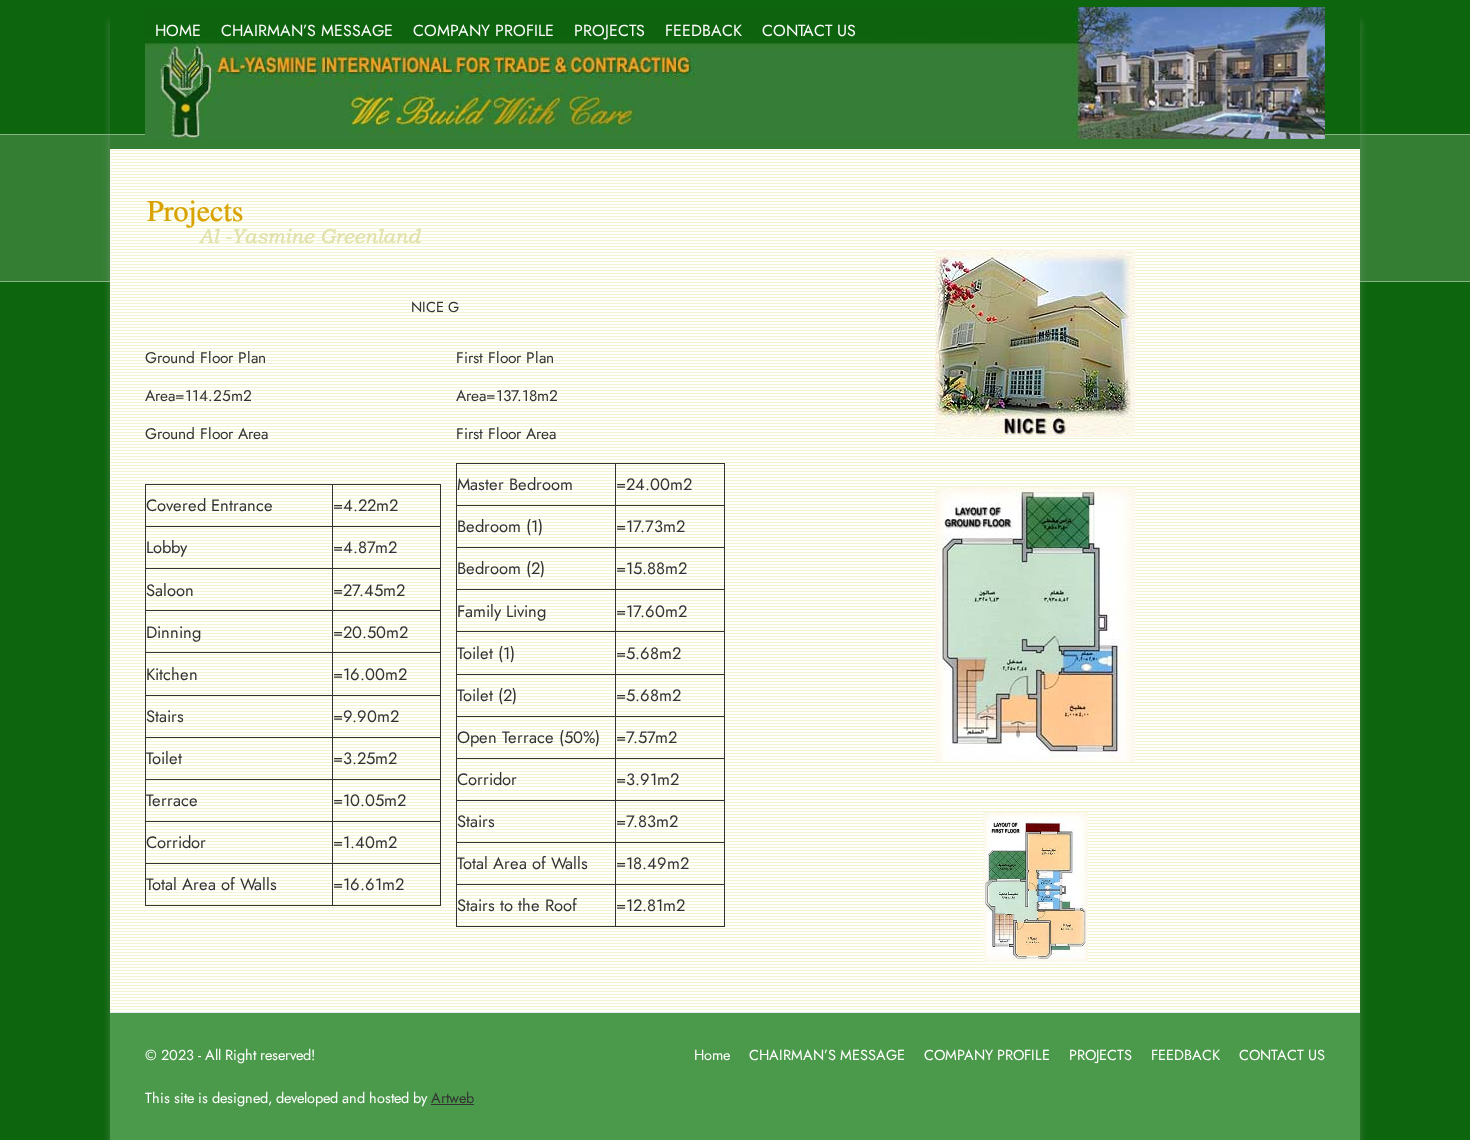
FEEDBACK (703, 30)
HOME (178, 30)
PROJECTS (609, 30)
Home (712, 1054)
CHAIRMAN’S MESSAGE (307, 30)
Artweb (452, 1097)
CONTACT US (809, 30)
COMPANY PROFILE (483, 30)
